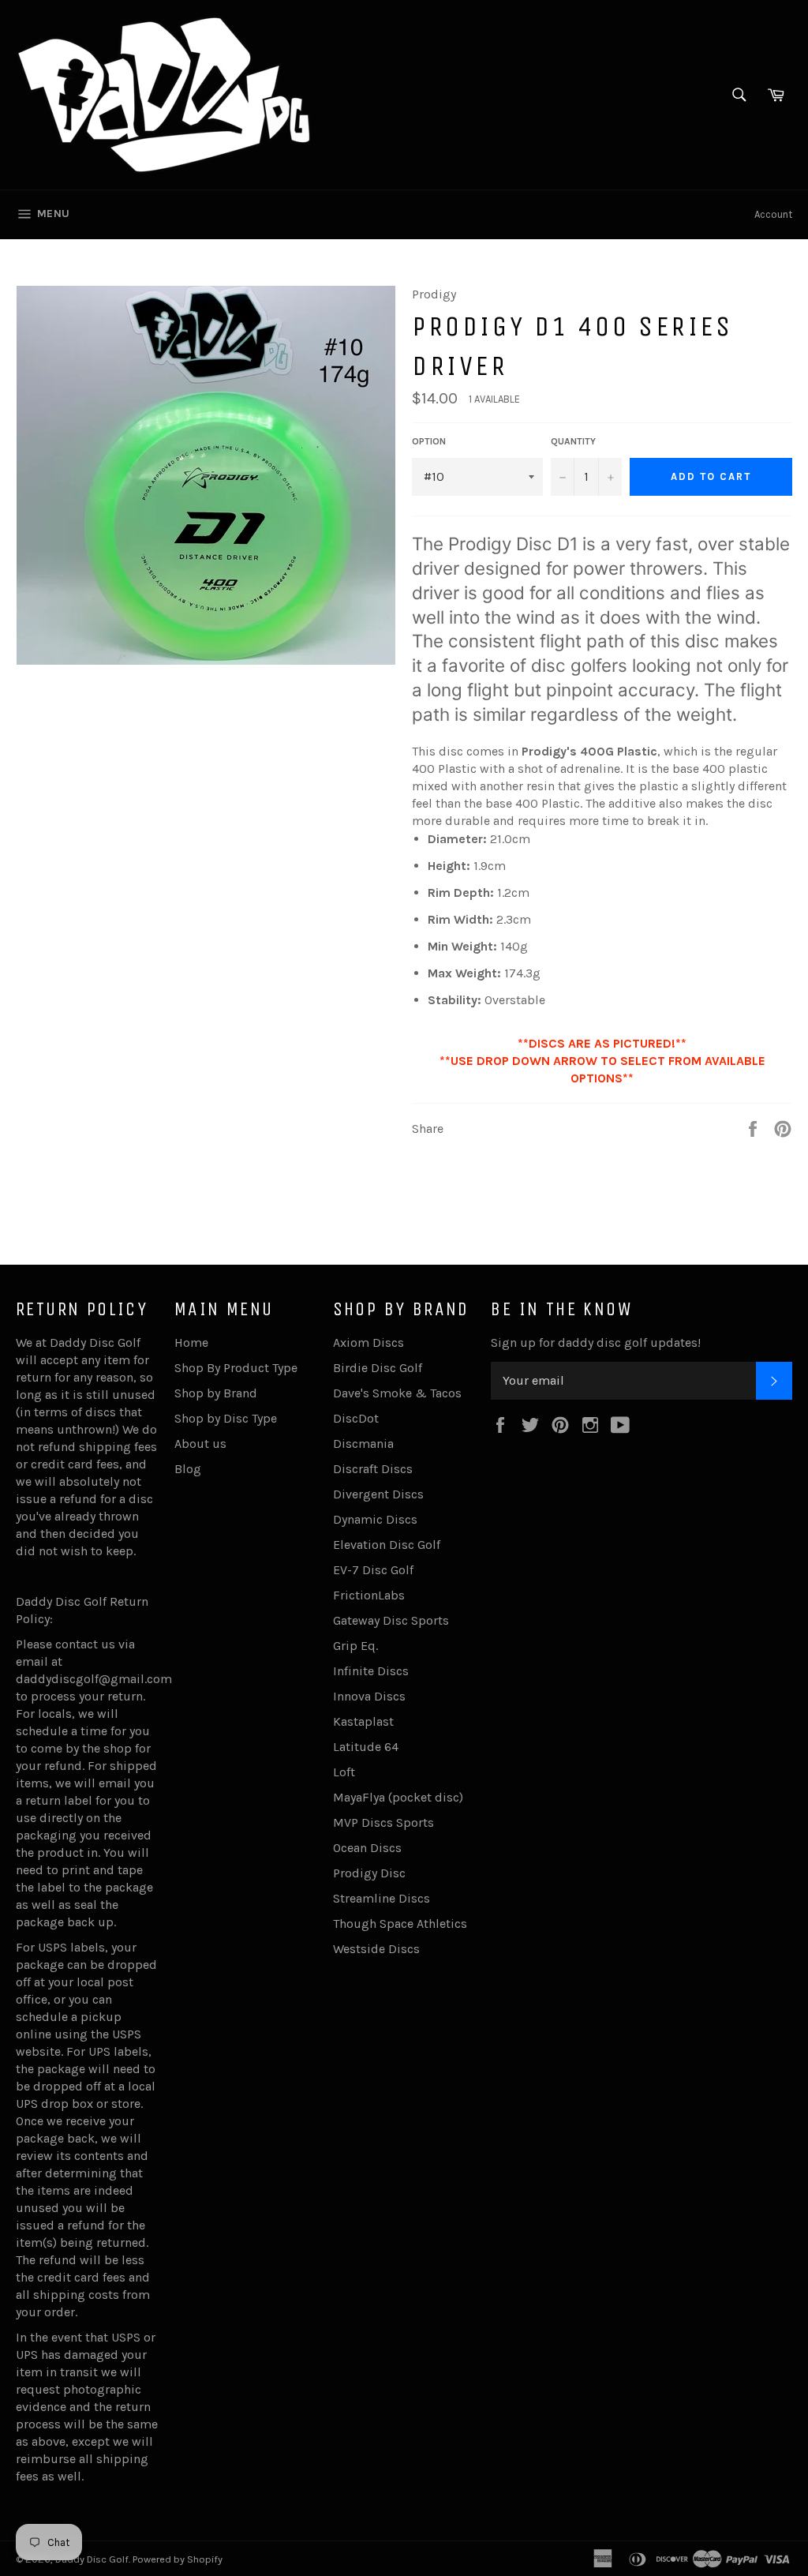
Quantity (573, 441)
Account (773, 214)
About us (200, 1444)
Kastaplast (363, 1721)
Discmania (363, 1444)
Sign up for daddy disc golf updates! (596, 1342)
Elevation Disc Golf (387, 1545)
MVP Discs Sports (383, 1822)
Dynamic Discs (375, 1519)
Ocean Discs (367, 1848)
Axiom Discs (368, 1342)
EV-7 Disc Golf (373, 1570)
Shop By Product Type (236, 1368)
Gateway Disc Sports (391, 1620)
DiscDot (356, 1418)
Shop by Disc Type (226, 1418)
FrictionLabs (369, 1595)
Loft (344, 1772)
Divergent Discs (378, 1494)
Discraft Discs (373, 1469)
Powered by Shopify (178, 2559)
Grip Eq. (355, 1646)
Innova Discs (369, 1696)
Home (191, 1342)
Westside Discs (376, 1949)
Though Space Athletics (400, 1924)
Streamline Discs (382, 1898)
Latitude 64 (366, 1747)
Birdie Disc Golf (378, 1368)
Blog (188, 1469)
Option (429, 441)
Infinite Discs (371, 1671)
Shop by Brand (216, 1393)
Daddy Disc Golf (92, 2559)
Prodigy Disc (369, 1873)
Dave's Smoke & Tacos (397, 1393)
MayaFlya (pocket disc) (398, 1797)
